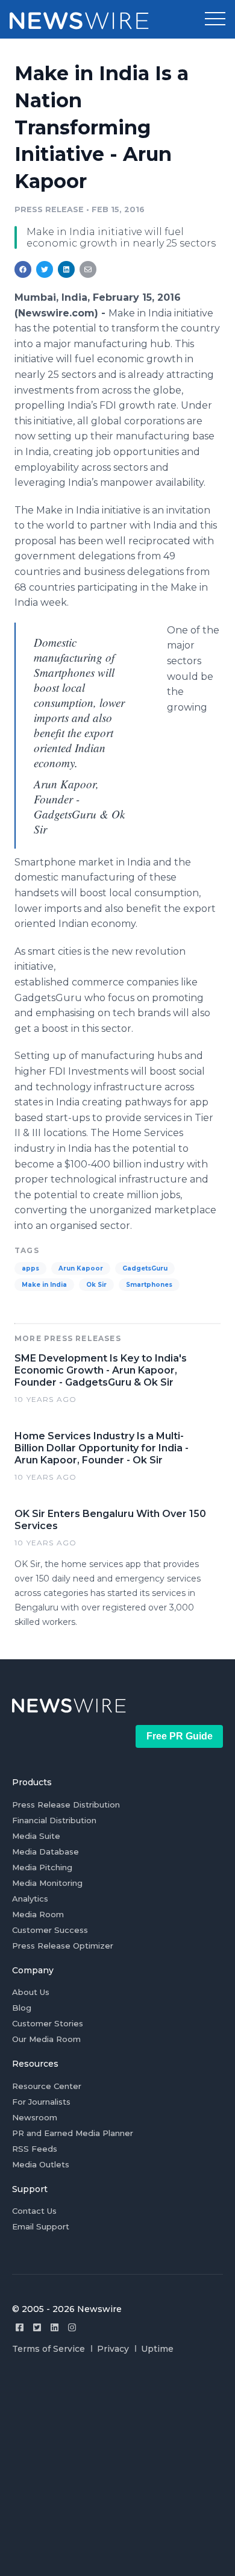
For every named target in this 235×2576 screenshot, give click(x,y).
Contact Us (34, 2211)
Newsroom (35, 2117)
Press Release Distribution (66, 1805)
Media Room (38, 1914)
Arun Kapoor (81, 1268)
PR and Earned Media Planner (73, 2133)
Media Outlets (41, 2164)
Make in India (44, 1285)
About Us (31, 1992)
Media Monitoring (47, 1883)
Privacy (113, 2349)
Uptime (157, 2349)
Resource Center (47, 2086)
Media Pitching (42, 1867)
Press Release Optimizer (63, 1946)
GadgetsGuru (145, 1268)
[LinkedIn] (55, 2327)
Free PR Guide (180, 1736)
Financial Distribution (54, 1820)
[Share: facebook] (23, 269)
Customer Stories (48, 2023)
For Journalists (41, 2102)
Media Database (45, 1852)
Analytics (30, 1899)
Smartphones (149, 1285)
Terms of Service (49, 2349)
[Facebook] (20, 2327)
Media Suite (36, 1836)
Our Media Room (46, 2039)
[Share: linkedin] (67, 269)
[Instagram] (72, 2327)
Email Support (41, 2226)
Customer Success (50, 1930)
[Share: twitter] (45, 269)
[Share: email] (88, 269)
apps (30, 1268)
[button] (215, 19)
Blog (22, 2008)
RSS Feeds (35, 2149)
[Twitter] (37, 2327)
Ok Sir (96, 1285)
